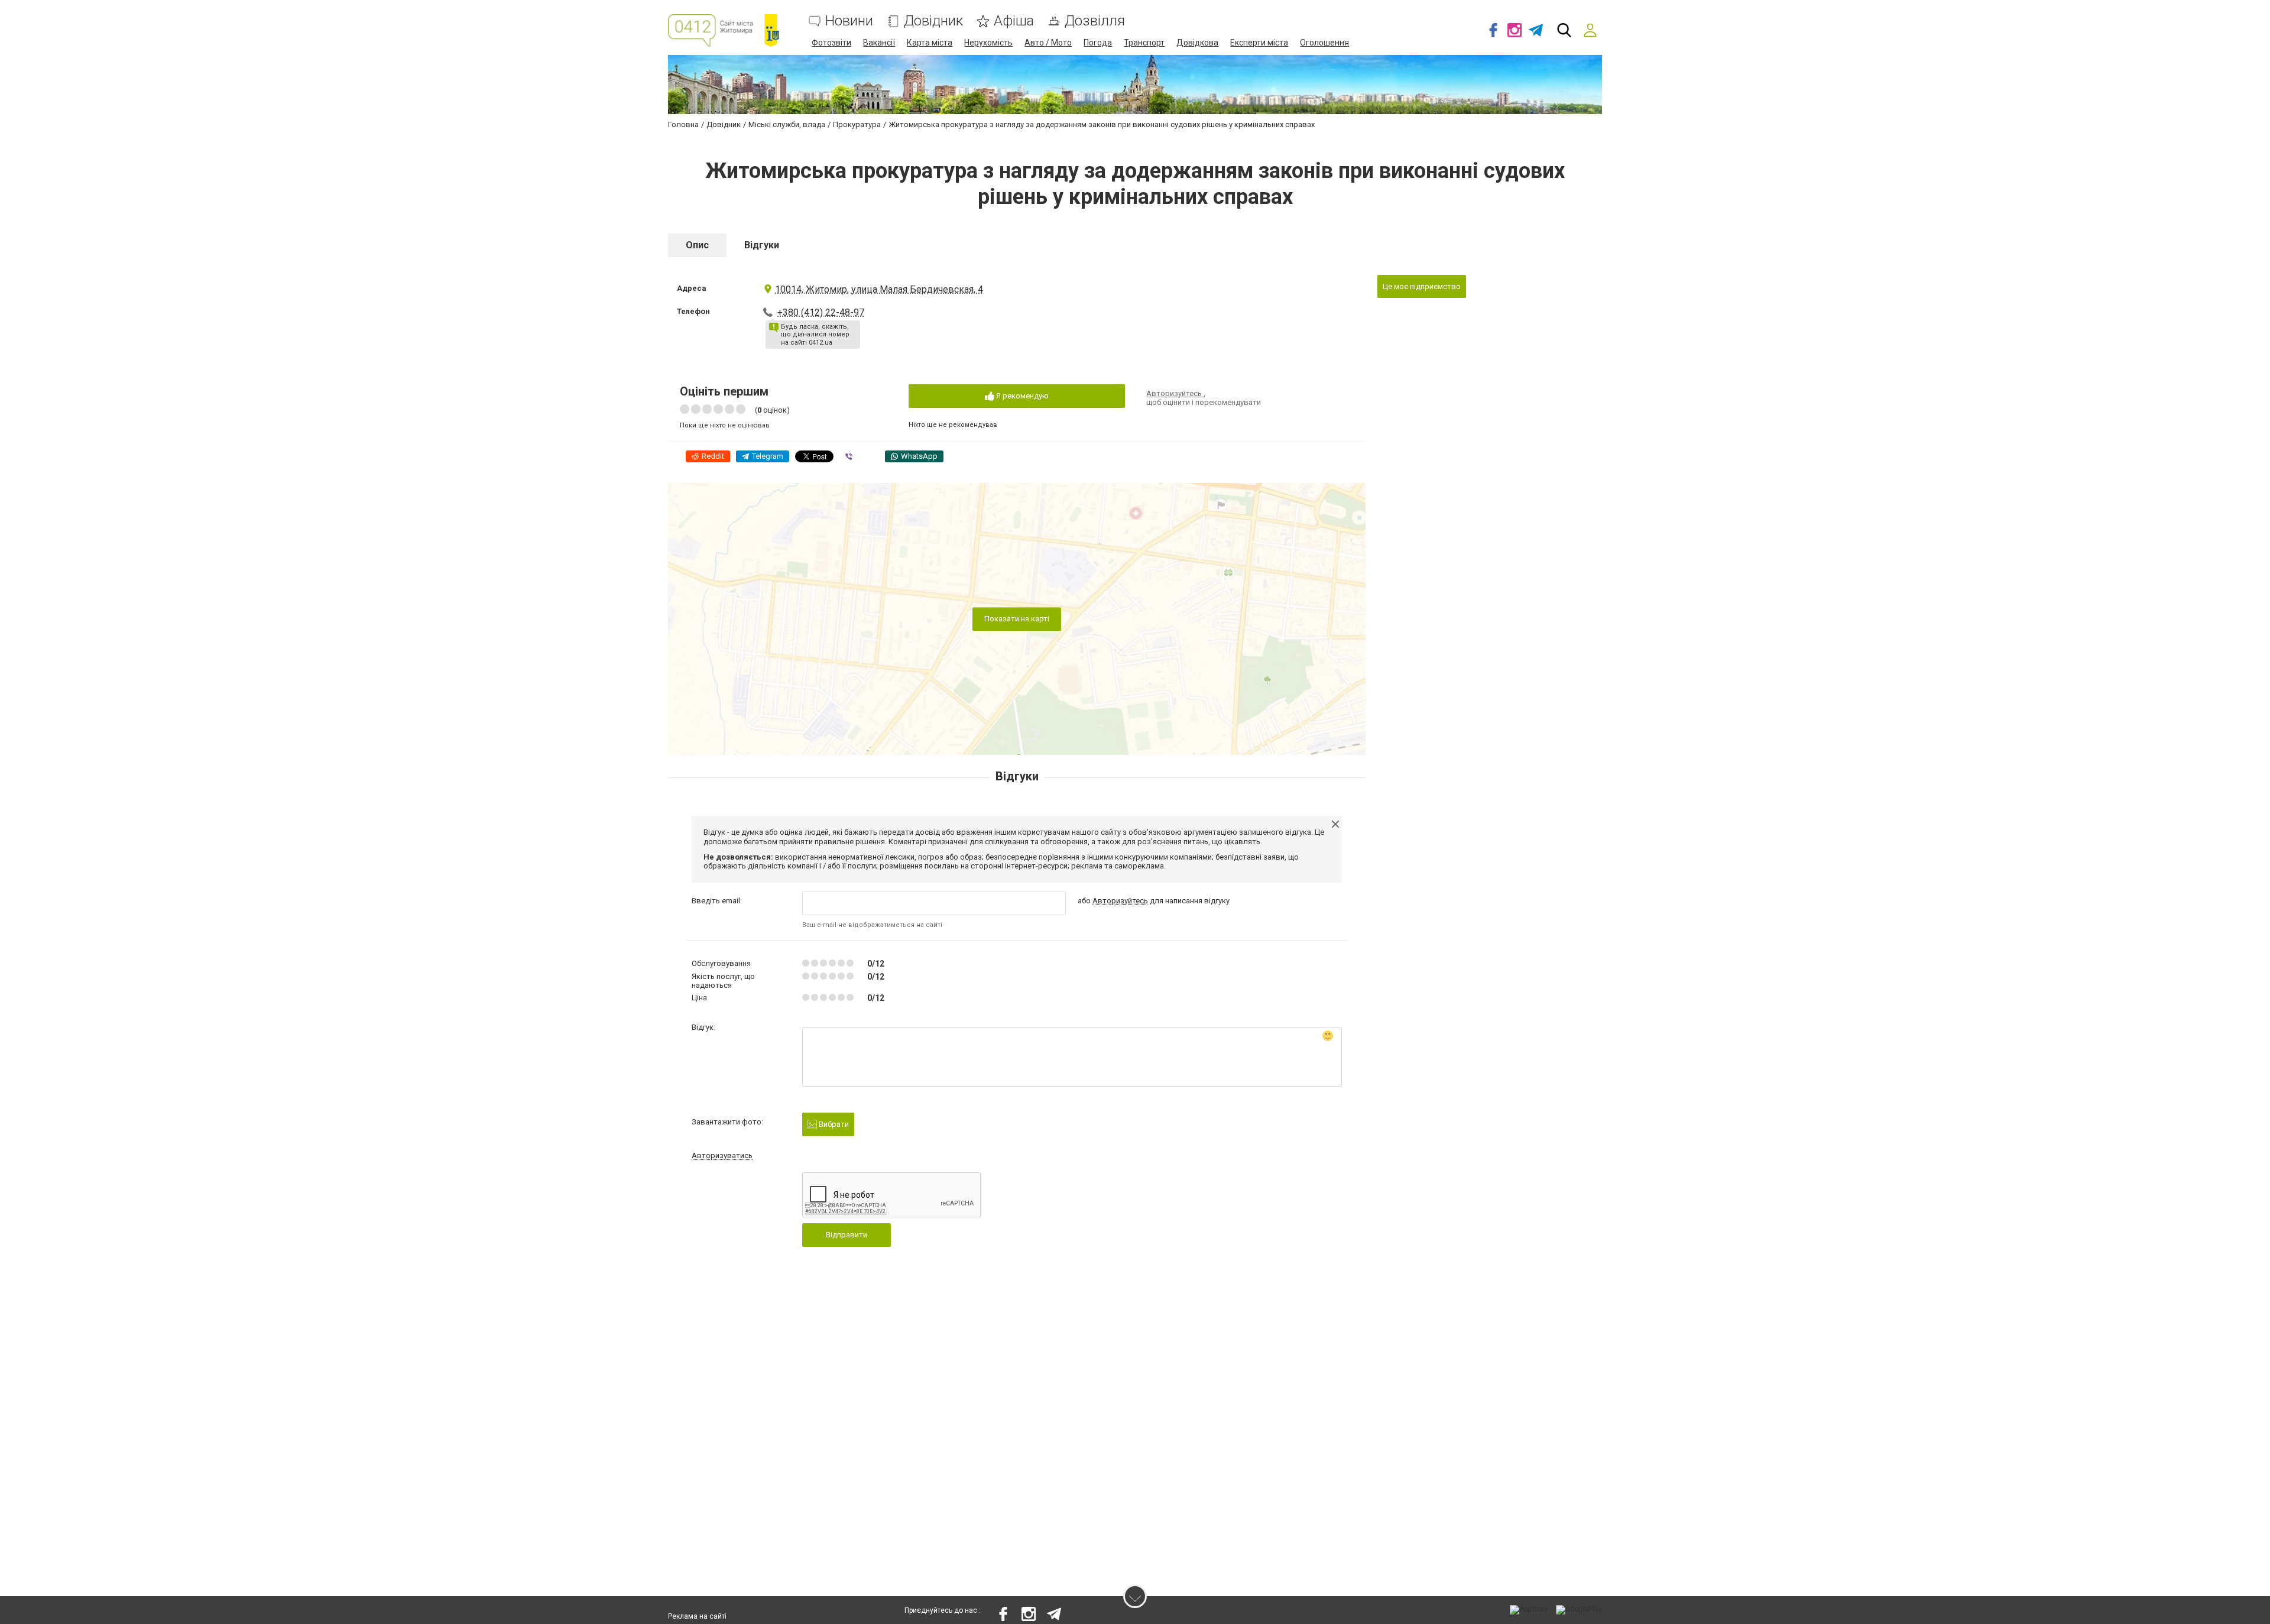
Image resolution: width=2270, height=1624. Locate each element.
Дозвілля (1095, 21)
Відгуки (762, 245)
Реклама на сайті (697, 1616)
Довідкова (1197, 43)
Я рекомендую (1022, 396)
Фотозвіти (831, 43)
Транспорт (1144, 43)
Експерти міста (1259, 43)
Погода (1098, 43)
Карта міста (930, 43)
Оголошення (1324, 43)
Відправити (847, 1235)
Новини (849, 21)
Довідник (933, 21)
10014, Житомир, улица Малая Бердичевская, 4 (879, 289)
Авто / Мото (1048, 43)
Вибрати (833, 1124)
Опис (697, 245)
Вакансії (879, 43)
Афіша (1014, 21)
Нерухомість (988, 43)
